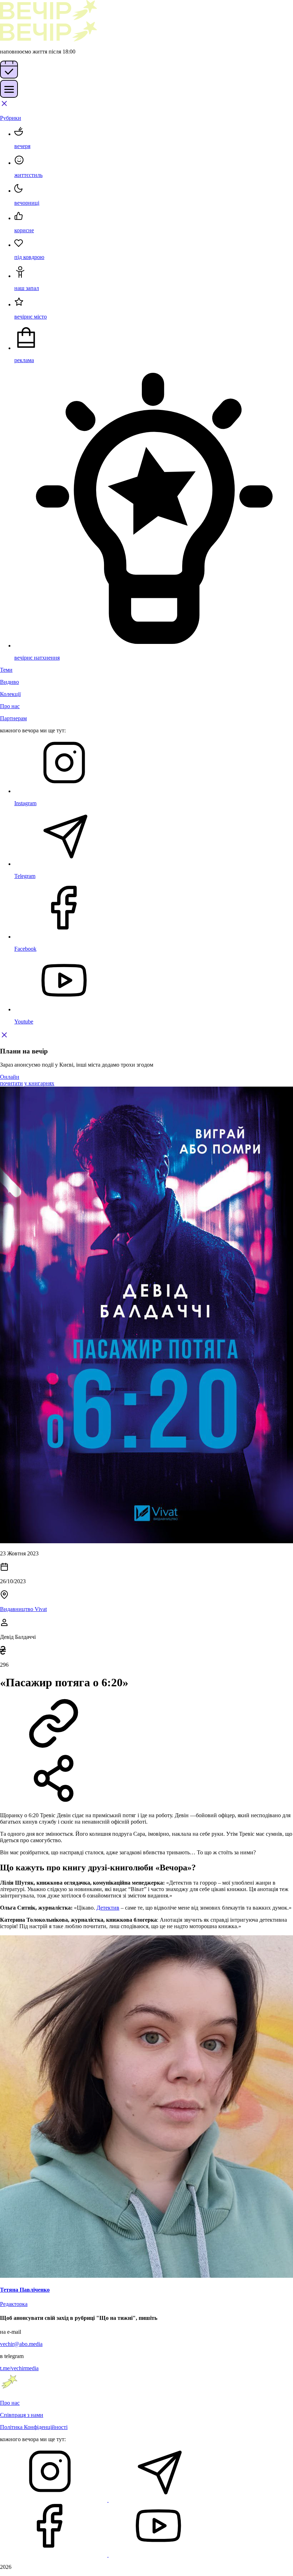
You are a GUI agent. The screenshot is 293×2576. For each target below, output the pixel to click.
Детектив (108, 1908)
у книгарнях (39, 1083)
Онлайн (10, 1077)
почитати (11, 1083)
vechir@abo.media (21, 2344)
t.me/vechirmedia (19, 2368)
